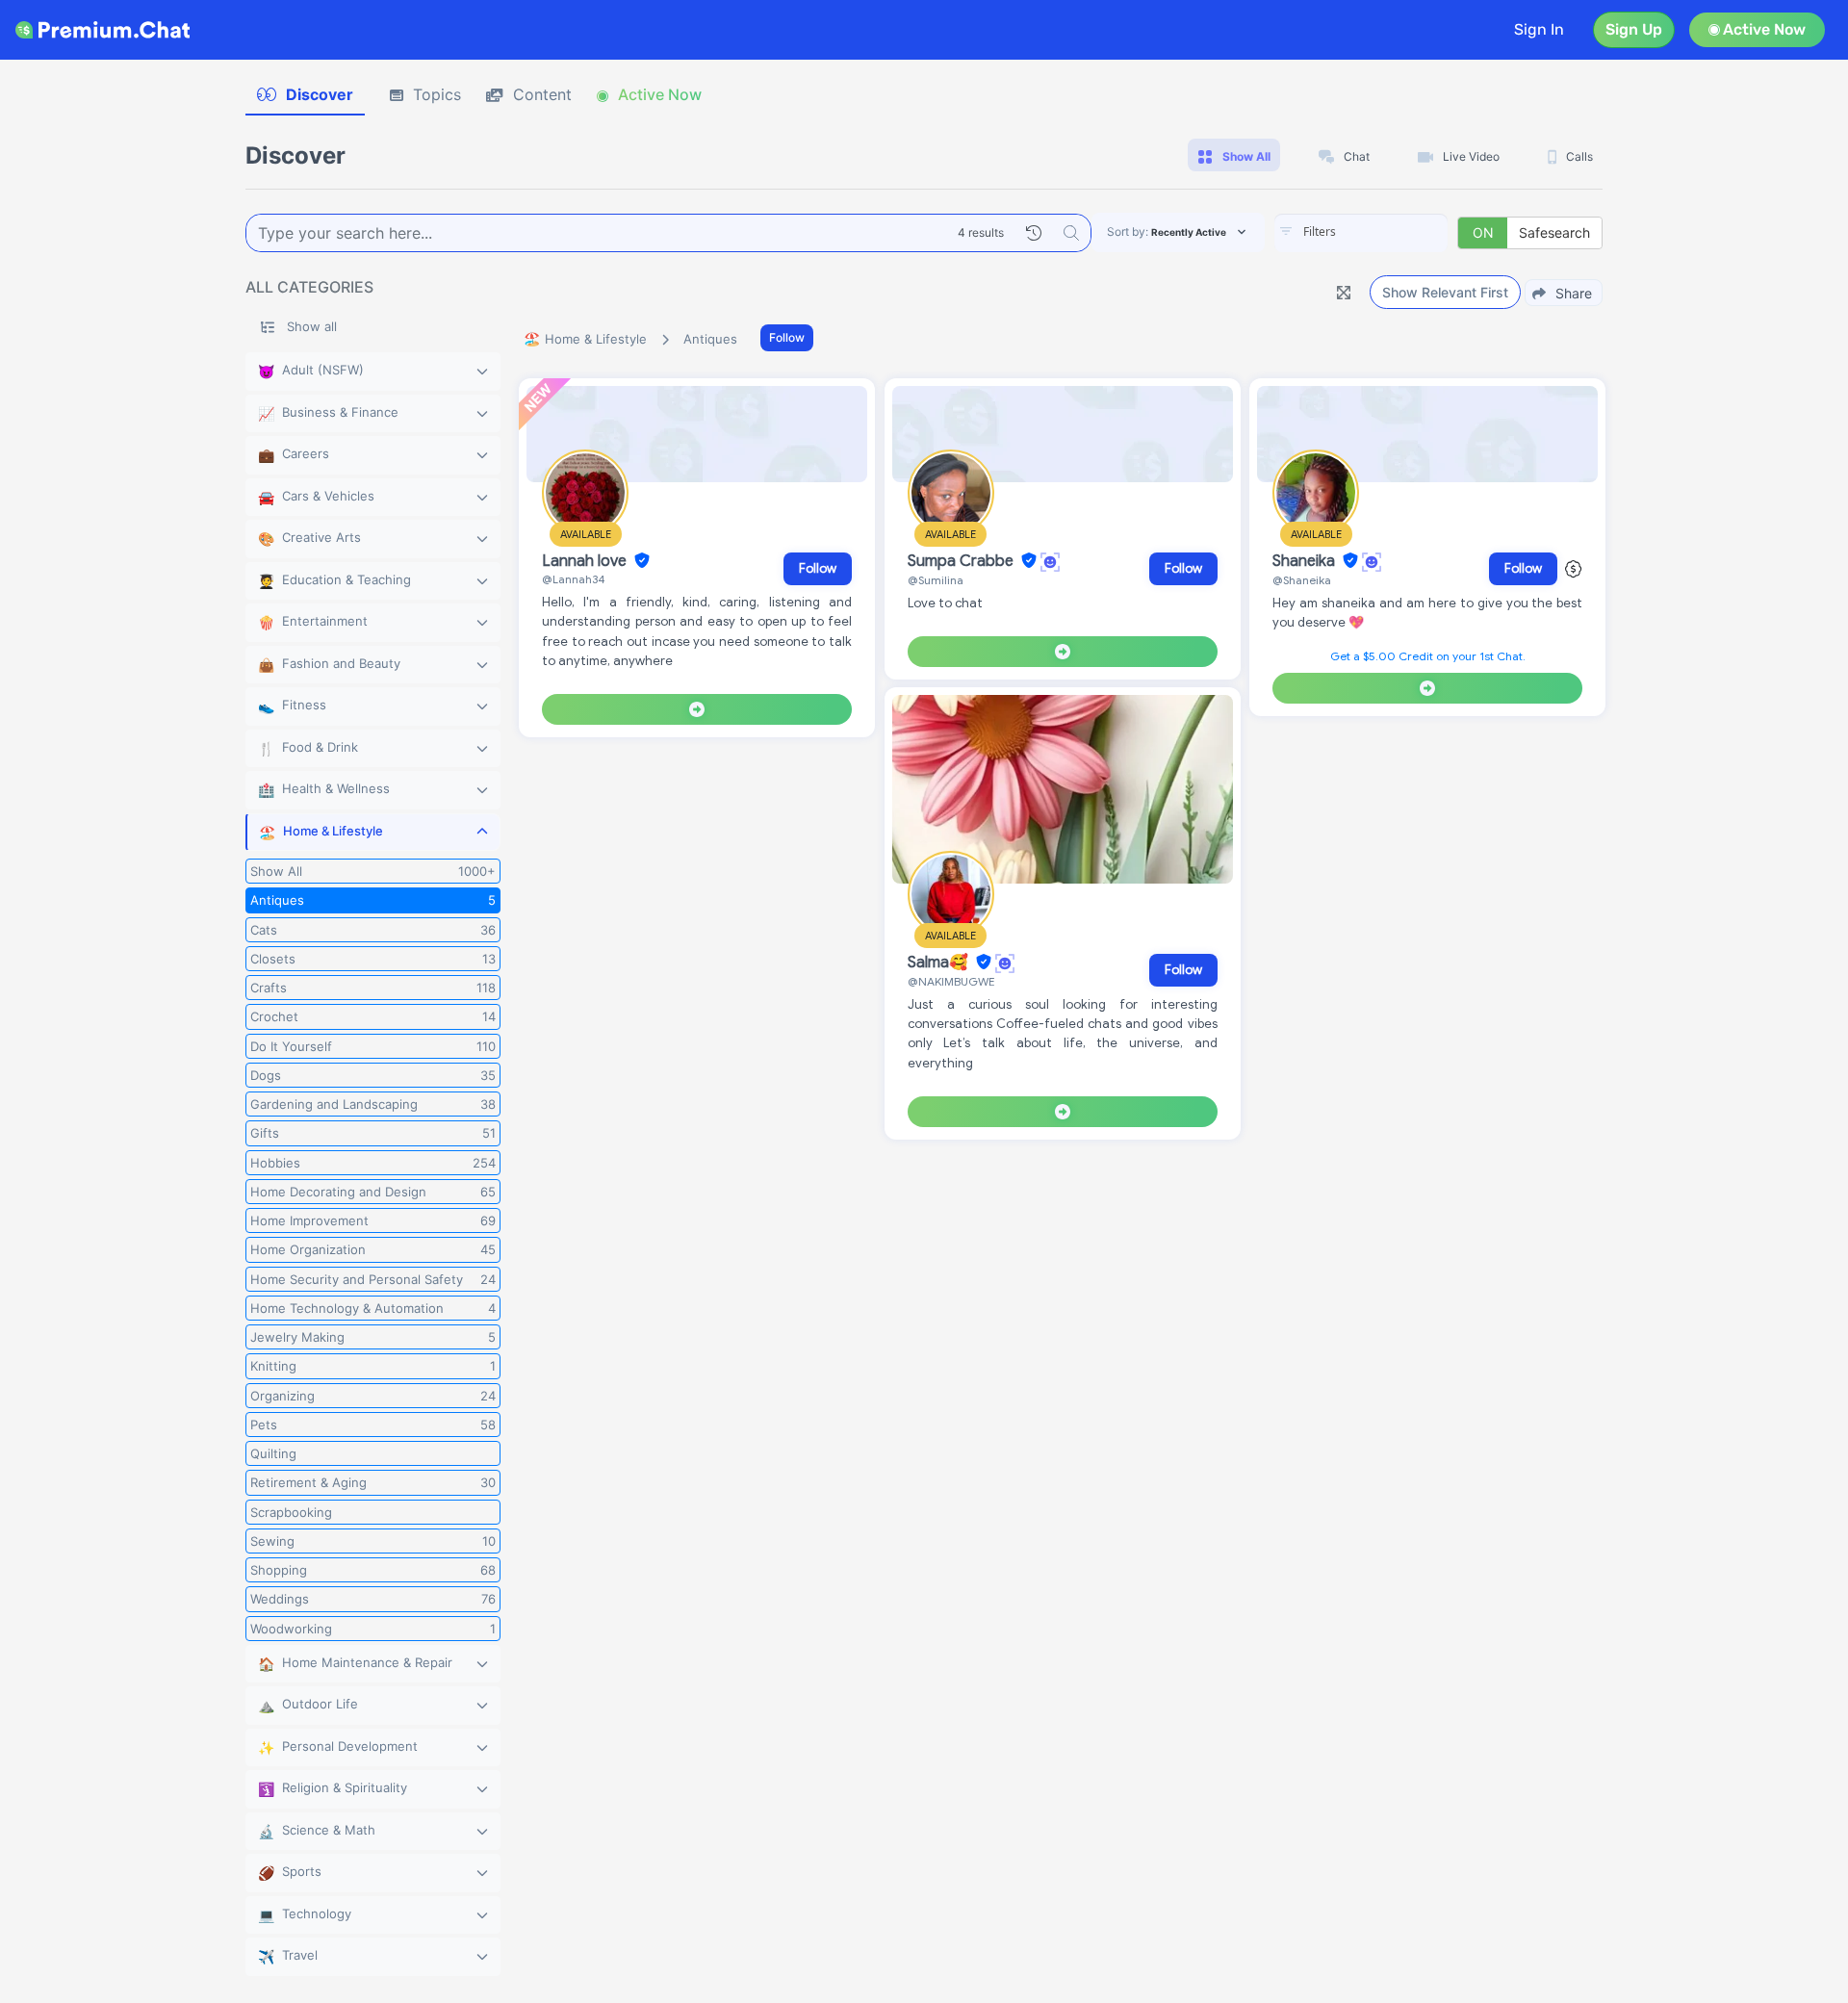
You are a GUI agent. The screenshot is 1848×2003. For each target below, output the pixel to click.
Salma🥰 (940, 963)
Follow (787, 337)
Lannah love (586, 561)
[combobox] (1361, 233)
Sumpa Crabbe (962, 561)
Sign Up (1634, 29)
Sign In (1539, 29)
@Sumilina (936, 580)
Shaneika (1306, 561)
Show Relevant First (1445, 292)
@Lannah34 (574, 579)
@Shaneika (1302, 580)
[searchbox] (1390, 232)
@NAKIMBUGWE (951, 981)
